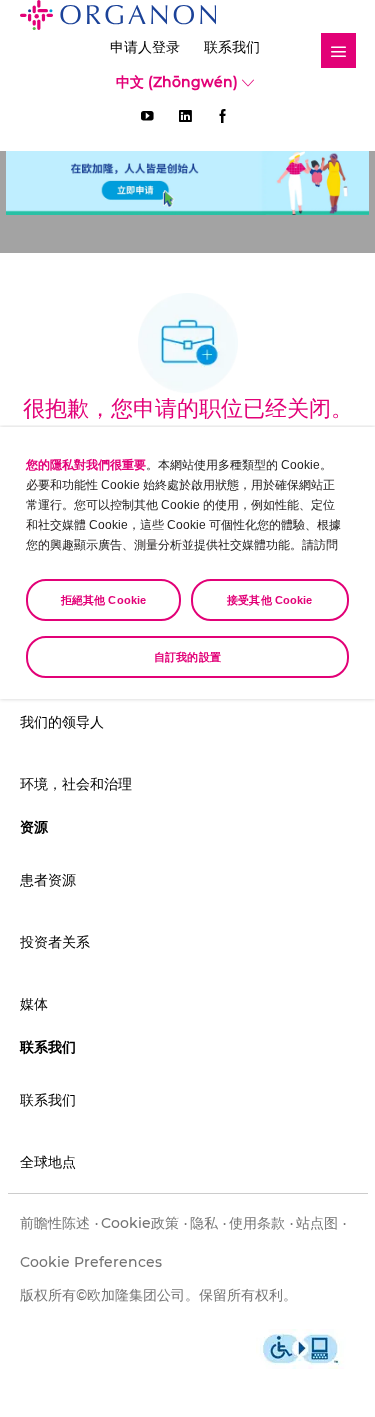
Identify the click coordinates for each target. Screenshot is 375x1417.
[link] (338, 50)
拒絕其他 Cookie (103, 600)
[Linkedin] (185, 116)
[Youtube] (147, 116)
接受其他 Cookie (269, 600)
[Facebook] (223, 116)
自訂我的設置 (187, 657)
